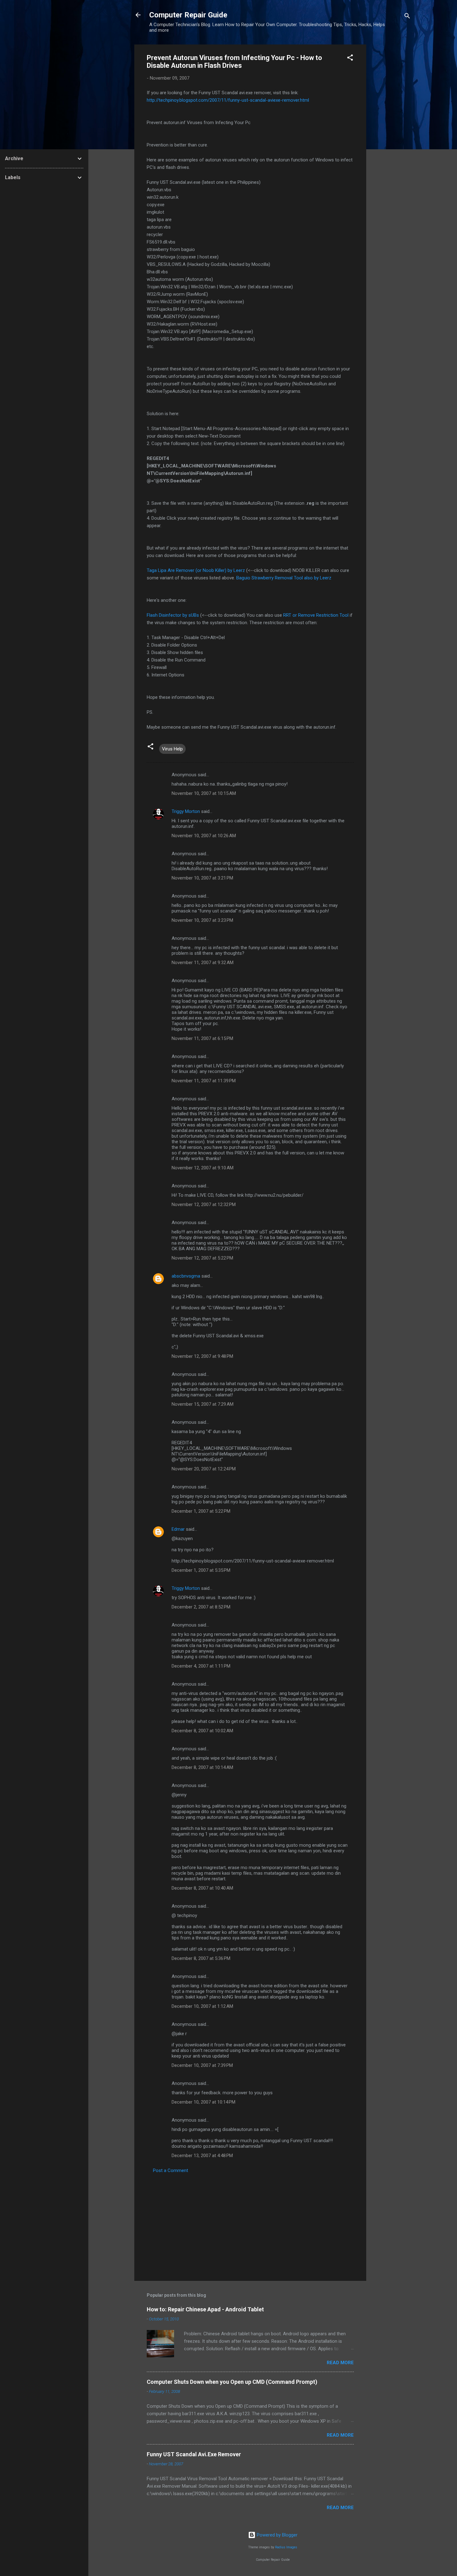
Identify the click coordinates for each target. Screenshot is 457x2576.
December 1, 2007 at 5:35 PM (201, 1570)
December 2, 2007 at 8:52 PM (201, 1607)
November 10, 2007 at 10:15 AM (204, 793)
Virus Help (172, 749)
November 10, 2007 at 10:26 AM (204, 836)
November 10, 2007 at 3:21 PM (202, 878)
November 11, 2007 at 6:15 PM (202, 1038)
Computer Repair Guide (188, 15)
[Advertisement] (391, 138)
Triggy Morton (186, 811)
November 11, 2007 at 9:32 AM (203, 963)
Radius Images (286, 2547)
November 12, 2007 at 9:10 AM (203, 1168)
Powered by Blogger (277, 2535)
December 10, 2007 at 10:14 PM (203, 2102)
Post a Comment (171, 2170)
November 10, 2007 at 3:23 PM (202, 920)
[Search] (407, 17)
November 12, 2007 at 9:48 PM (202, 1356)
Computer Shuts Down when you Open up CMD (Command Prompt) (232, 2382)
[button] (350, 59)
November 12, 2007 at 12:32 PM (204, 1204)
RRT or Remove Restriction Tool (316, 615)
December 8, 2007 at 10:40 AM (202, 1888)
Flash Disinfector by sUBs (173, 615)
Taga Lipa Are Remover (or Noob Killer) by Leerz (196, 570)
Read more (340, 2363)
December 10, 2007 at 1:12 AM (202, 2006)
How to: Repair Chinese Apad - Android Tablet (205, 2309)
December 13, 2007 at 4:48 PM (202, 2156)
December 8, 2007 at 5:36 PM (201, 1958)
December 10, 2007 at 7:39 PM (202, 2065)
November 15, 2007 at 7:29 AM (203, 1404)
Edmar (178, 1529)
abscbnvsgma (186, 1276)
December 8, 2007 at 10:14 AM (202, 1767)
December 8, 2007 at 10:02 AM (202, 1731)
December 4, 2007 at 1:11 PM (201, 1666)
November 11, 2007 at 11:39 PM (204, 1081)
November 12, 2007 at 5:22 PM (202, 1258)
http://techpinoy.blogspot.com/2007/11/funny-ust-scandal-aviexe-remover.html (228, 100)
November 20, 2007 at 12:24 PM (204, 1469)
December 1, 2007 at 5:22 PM (201, 1511)
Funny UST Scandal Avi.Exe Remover (194, 2454)
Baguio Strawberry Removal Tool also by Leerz (284, 578)
